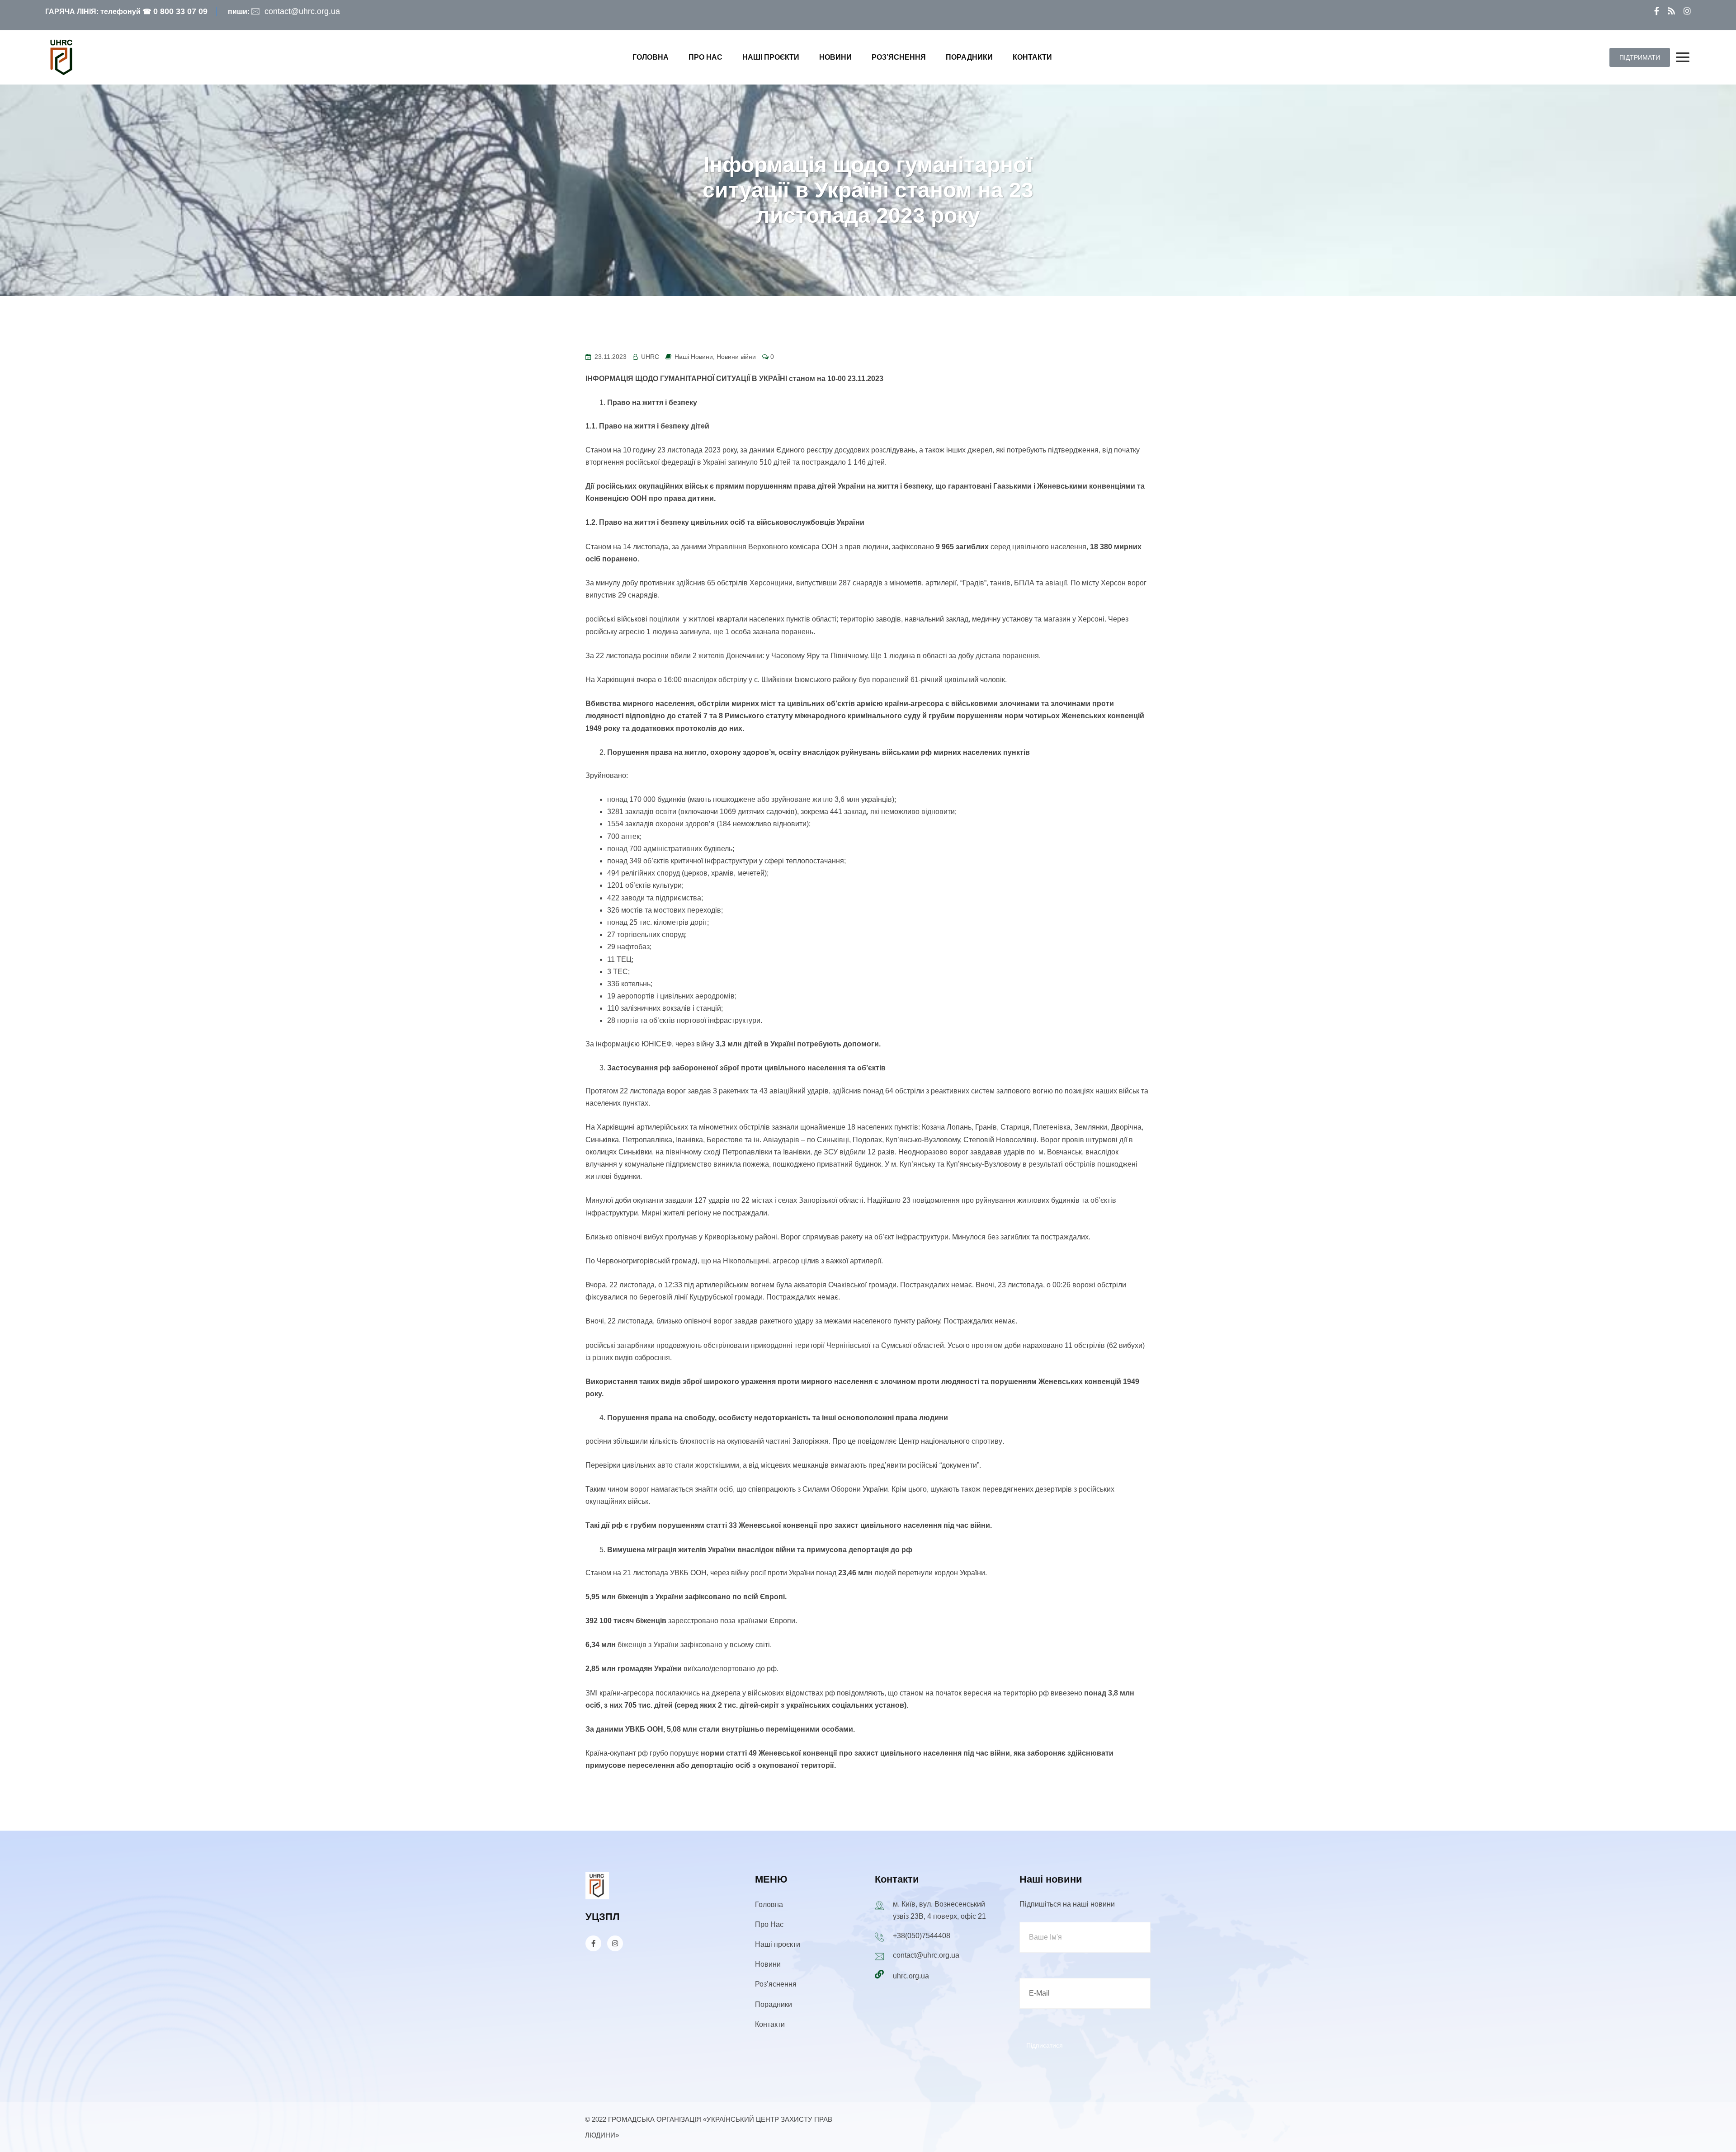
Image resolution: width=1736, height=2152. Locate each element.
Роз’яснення (899, 57)
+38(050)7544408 (922, 1936)
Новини (835, 57)
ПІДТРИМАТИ (1640, 57)
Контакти (1032, 57)
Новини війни (736, 357)
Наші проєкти (771, 57)
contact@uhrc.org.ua (302, 11)
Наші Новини (694, 357)
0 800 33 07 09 (180, 11)
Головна (651, 57)
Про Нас (705, 57)
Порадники (969, 57)
